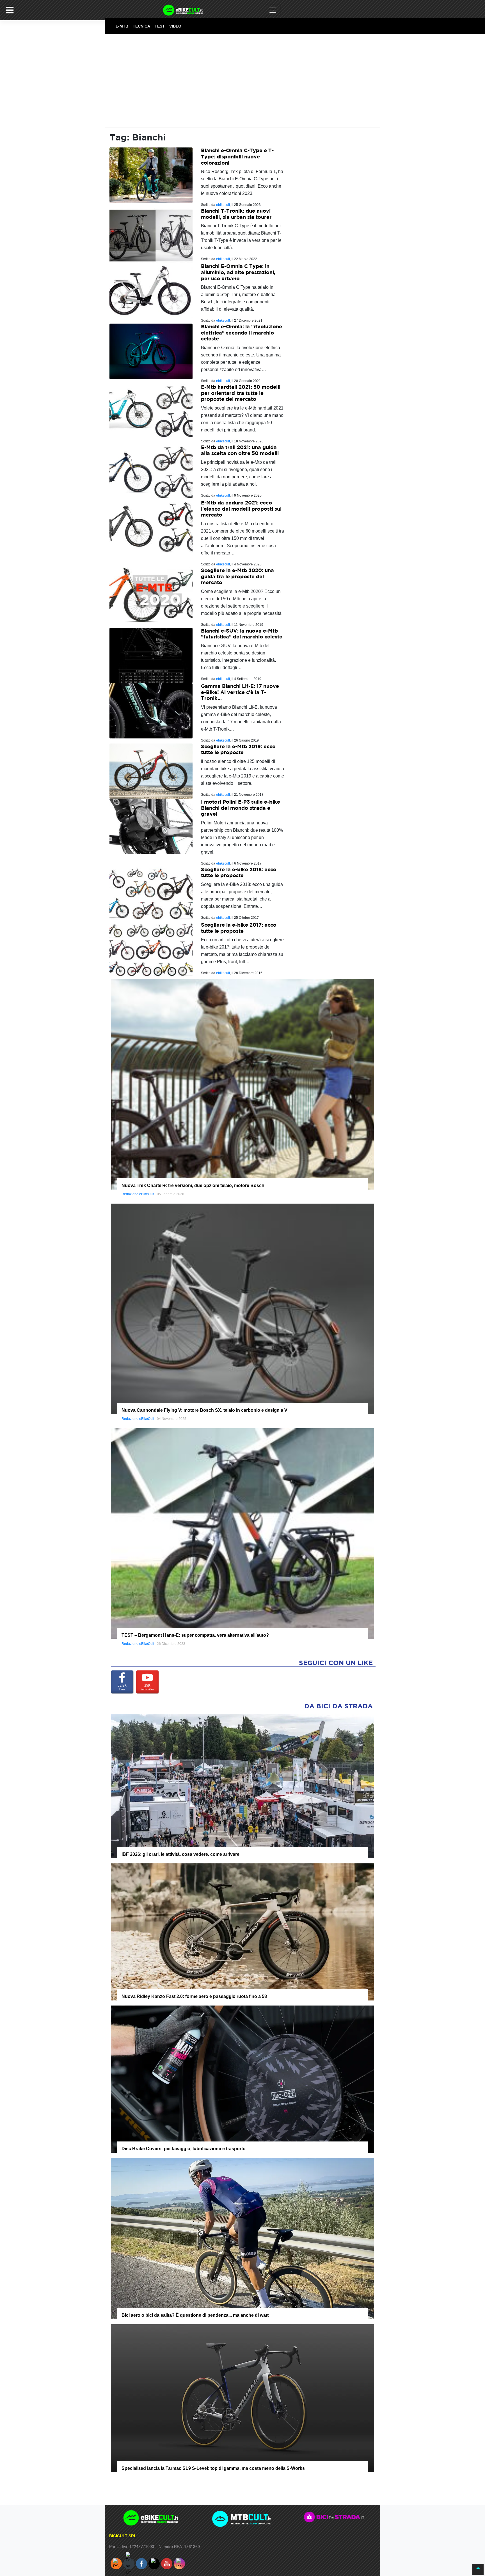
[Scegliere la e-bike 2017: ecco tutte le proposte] (151, 949)
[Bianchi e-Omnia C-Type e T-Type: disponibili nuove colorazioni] (151, 175)
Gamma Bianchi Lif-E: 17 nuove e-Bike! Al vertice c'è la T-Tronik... (240, 692)
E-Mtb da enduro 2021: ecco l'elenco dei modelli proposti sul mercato (241, 509)
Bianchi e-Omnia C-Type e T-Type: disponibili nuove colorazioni (237, 156)
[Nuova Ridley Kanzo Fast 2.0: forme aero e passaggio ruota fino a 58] (242, 1932)
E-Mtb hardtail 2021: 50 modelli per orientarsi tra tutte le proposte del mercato (241, 393)
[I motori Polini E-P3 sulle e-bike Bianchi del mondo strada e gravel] (151, 826)
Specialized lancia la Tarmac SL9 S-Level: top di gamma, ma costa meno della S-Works (213, 2468)
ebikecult (223, 205)
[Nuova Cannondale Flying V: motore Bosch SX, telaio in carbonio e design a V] (242, 1309)
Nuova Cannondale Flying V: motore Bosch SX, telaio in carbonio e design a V (204, 1410)
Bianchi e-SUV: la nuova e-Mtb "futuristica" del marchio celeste (242, 634)
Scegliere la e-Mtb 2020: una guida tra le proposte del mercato (237, 576)
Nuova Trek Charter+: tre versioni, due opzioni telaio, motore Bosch (193, 1185)
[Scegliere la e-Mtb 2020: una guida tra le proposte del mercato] (151, 595)
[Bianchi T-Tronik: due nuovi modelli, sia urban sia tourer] (151, 235)
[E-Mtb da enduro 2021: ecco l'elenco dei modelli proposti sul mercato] (151, 527)
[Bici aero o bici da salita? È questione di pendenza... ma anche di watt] (242, 2238)
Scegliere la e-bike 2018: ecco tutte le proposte (239, 873)
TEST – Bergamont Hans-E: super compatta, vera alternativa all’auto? (195, 1635)
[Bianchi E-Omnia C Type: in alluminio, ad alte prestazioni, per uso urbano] (151, 291)
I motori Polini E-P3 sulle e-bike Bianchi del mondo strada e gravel (241, 808)
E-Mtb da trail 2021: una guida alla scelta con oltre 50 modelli (240, 450)
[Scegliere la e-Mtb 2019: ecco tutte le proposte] (151, 771)
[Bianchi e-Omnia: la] (151, 351)
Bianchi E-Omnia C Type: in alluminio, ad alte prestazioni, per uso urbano (238, 272)
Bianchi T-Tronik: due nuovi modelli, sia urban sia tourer (236, 214)
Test (160, 26)
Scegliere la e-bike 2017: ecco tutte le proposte (239, 928)
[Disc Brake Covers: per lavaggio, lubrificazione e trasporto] (242, 2079)
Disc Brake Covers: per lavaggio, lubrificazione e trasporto (184, 2149)
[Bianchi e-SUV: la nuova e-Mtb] (151, 655)
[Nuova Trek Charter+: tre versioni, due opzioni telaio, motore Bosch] (242, 1084)
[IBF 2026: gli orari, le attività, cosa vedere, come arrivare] (242, 1786)
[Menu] (10, 10)
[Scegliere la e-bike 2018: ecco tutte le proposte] (151, 894)
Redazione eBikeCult (138, 1194)
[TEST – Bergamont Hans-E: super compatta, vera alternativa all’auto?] (242, 1533)
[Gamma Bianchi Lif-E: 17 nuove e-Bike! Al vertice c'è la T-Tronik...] (151, 710)
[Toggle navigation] (273, 10)
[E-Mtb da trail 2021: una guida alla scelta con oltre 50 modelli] (151, 472)
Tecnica (141, 26)
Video (175, 26)
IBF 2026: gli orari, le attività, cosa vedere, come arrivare (180, 1854)
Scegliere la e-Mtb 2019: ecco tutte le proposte (238, 750)
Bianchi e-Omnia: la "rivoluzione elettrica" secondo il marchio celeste (242, 333)
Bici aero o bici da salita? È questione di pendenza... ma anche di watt (195, 2315)
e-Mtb (122, 26)
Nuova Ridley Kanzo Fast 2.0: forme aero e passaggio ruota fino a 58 (194, 1996)
